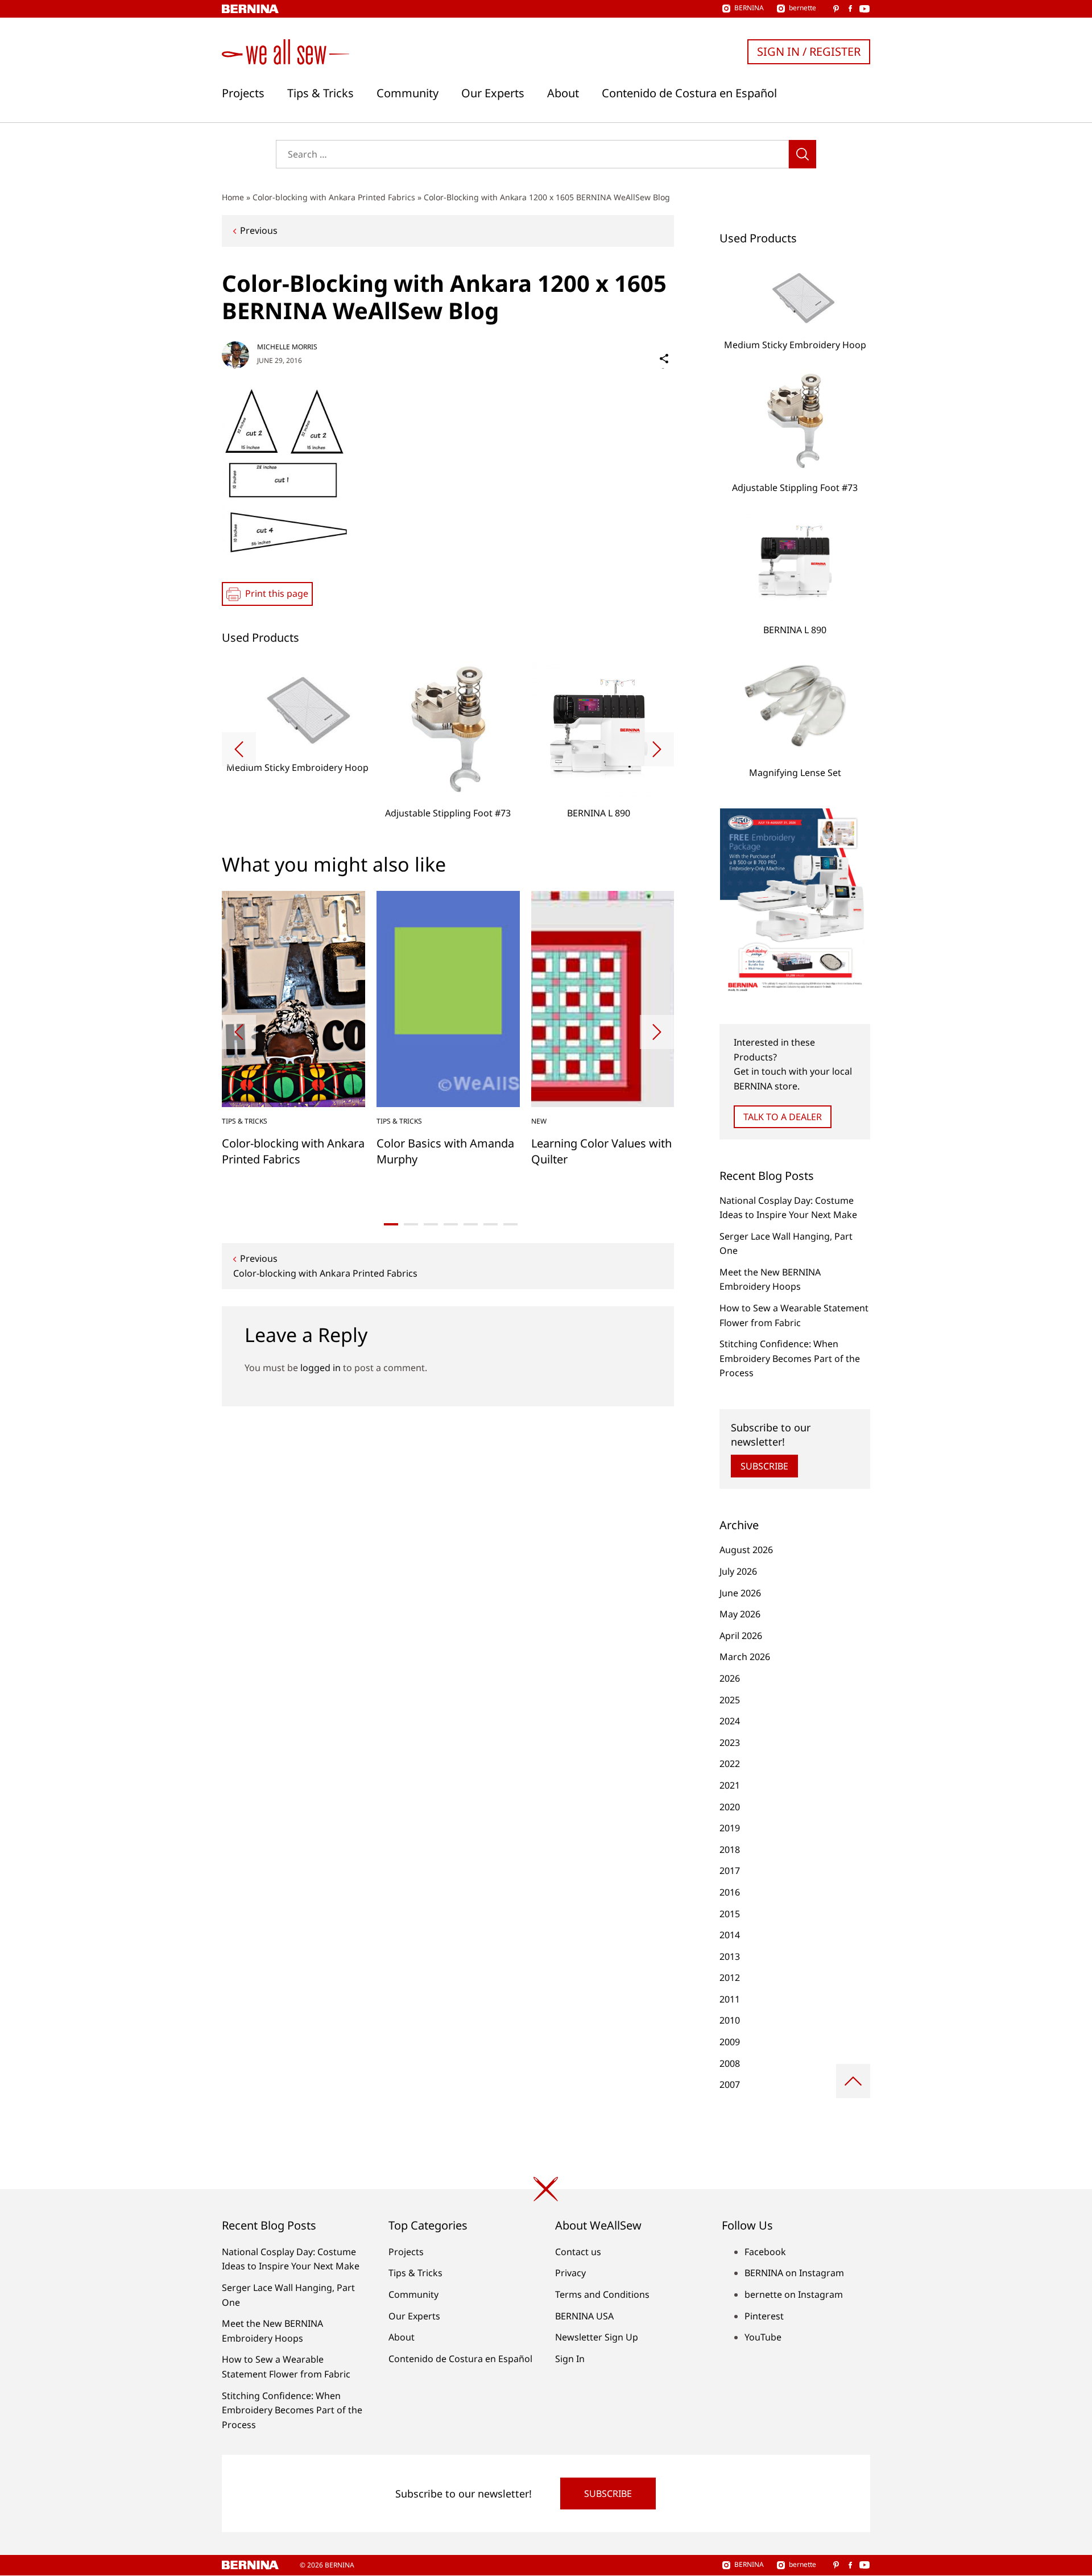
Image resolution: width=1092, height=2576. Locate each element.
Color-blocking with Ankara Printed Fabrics (334, 197)
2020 (730, 1807)
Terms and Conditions (602, 2294)
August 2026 (746, 1550)
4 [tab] (451, 1224)
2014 (730, 1935)
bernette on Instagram (794, 2294)
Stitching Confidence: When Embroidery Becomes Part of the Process (790, 1358)
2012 (730, 1978)
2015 (730, 1914)
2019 (730, 1828)
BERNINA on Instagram (794, 2273)
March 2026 (745, 1657)
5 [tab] (471, 1224)
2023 (730, 1743)
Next (657, 749)
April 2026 (741, 1636)
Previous (259, 230)
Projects (243, 93)
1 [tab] (391, 1224)
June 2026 (740, 1593)
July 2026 (738, 1571)
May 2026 (740, 1614)
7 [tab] (510, 1224)
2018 (730, 1850)
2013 (730, 1956)
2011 (730, 1999)
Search (803, 154)
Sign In (570, 2359)
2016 (730, 1892)
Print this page (277, 593)
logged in (320, 1368)
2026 (730, 1678)
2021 (730, 1785)
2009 (730, 2042)
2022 (730, 1764)
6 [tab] (491, 1224)
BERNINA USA (584, 2316)
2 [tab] (411, 1224)
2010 (730, 2020)
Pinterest (764, 2316)
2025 (730, 1700)
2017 (730, 1871)
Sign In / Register (809, 51)
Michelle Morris (287, 347)
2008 (730, 2063)
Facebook (765, 2252)
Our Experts (493, 93)
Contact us (578, 2252)
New (539, 1121)
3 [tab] (431, 1224)
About (563, 93)
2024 (730, 1721)
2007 (730, 2084)
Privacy (570, 2273)
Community (408, 93)
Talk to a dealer (783, 1117)
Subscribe (764, 1466)
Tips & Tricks (320, 93)
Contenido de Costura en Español (689, 93)
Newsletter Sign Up (597, 2337)
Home (233, 197)
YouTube (763, 2337)
